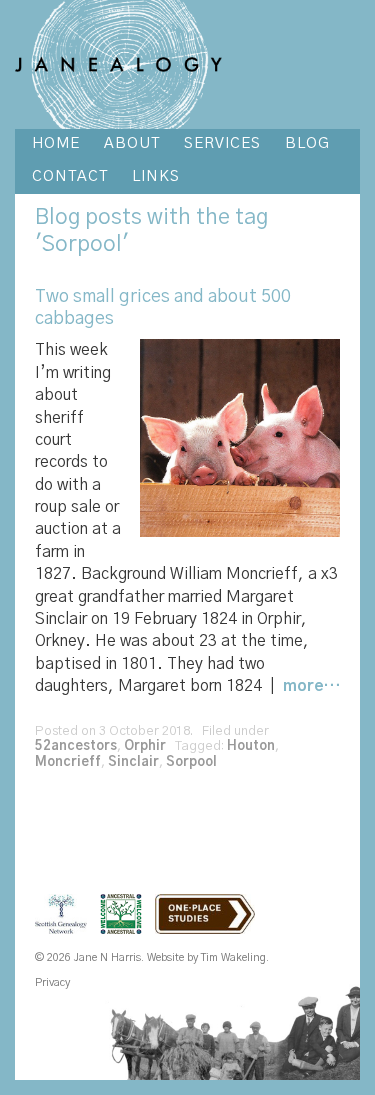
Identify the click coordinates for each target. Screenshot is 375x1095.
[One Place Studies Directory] (210, 926)
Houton (251, 746)
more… (311, 686)
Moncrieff (68, 762)
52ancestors (76, 746)
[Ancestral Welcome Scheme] (126, 926)
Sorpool (191, 762)
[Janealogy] (118, 64)
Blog (57, 217)
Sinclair (133, 762)
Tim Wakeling (233, 957)
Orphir (145, 746)
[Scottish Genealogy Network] (66, 926)
